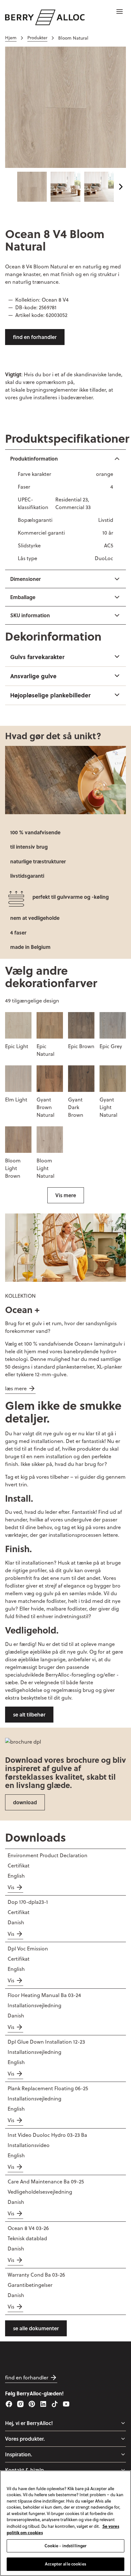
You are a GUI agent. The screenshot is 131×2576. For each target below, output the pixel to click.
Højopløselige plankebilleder (50, 695)
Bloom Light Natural (45, 1168)
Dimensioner (25, 579)
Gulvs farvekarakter (37, 657)
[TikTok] (55, 2404)
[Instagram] (20, 2404)
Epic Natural (45, 1050)
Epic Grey (111, 1046)
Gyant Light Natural (108, 1107)
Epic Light (17, 1046)
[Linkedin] (43, 2404)
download (25, 1802)
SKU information (30, 615)
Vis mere (66, 1195)
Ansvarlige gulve (33, 676)
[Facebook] (9, 2404)
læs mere (16, 1388)
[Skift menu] (123, 2423)
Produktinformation (34, 458)
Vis (11, 1887)
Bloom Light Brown (13, 1168)
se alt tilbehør (29, 1714)
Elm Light (16, 1100)
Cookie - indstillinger (66, 2546)
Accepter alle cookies (65, 2564)
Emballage (23, 597)
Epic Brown (81, 1046)
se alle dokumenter (36, 2328)
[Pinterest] (32, 2404)
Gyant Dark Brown (76, 1107)
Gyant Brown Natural (45, 1107)
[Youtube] (66, 2404)
